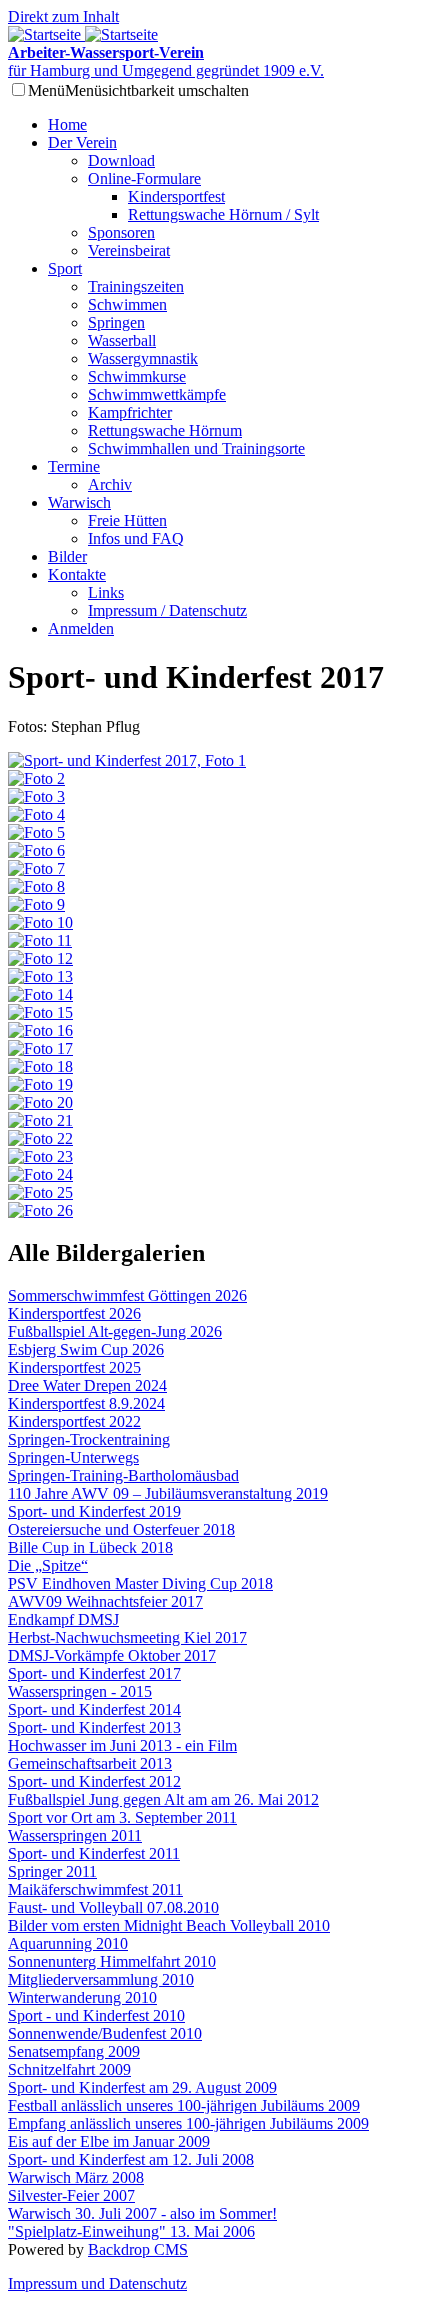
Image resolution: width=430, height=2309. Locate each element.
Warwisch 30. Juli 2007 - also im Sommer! (142, 2213)
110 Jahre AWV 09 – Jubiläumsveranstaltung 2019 (168, 1493)
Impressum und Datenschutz (97, 2283)
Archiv (110, 484)
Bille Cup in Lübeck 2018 (90, 1547)
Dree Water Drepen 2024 (87, 1385)
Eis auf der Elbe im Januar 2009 (109, 2141)
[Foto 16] (40, 1030)
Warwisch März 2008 (76, 2177)
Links (106, 592)
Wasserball (122, 340)
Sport (65, 268)
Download (121, 160)
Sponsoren (121, 232)
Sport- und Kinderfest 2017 (94, 1673)
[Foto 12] (40, 958)
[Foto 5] (36, 832)
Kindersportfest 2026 (74, 1313)
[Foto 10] (40, 922)
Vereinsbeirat (129, 250)
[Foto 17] (40, 1048)
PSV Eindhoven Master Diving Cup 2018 (140, 1583)
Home (67, 124)
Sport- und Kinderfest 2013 (94, 1727)
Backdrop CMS (138, 2249)
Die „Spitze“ (48, 1565)
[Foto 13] (40, 976)
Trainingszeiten (136, 286)
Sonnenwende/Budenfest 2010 (105, 2033)
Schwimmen (127, 304)
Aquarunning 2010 (68, 1943)
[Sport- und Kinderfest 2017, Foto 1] (127, 760)
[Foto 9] (36, 904)
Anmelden (81, 628)
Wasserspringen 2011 (75, 1835)
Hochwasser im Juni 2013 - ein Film (122, 1745)
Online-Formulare (144, 178)
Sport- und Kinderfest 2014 (94, 1709)
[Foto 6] (36, 850)
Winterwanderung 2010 (82, 1997)
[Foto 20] (40, 1102)
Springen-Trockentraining (89, 1439)
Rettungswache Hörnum (165, 430)
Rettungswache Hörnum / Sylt (223, 214)
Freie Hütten (127, 520)
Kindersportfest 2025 (74, 1367)
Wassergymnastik (143, 358)
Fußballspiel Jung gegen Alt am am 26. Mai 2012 (163, 1799)
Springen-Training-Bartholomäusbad (123, 1475)
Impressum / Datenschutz (167, 610)
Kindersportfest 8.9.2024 (86, 1403)
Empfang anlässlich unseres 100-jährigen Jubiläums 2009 (188, 2123)
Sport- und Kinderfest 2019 (94, 1511)
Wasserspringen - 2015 (80, 1691)
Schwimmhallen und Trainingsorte (196, 448)
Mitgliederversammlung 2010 (101, 1979)
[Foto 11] (40, 940)
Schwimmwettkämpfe (157, 394)
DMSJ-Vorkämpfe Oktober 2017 (112, 1655)
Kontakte (77, 574)
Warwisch (79, 502)
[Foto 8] (36, 886)
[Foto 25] (40, 1192)
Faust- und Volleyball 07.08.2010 (113, 1907)
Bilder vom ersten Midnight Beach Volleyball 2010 (169, 1925)
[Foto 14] (40, 994)
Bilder (67, 556)
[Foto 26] (40, 1210)
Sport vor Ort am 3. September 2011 (122, 1817)
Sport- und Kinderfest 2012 (94, 1781)
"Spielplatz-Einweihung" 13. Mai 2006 (131, 2231)
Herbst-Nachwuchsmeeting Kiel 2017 (127, 1637)
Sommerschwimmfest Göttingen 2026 (127, 1295)
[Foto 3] (36, 796)
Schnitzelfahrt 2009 (69, 2069)
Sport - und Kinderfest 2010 (96, 2015)
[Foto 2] (36, 778)
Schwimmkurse (137, 376)
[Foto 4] (36, 814)
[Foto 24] (40, 1174)
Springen (116, 322)
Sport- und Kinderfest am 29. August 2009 (142, 2087)
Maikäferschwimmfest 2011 (95, 1889)
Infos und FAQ (136, 538)
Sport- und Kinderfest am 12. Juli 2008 (131, 2159)
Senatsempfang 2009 (74, 2051)
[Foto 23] (40, 1156)
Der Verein (82, 142)
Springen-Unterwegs (73, 1457)
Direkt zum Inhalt (63, 16)
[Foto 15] (40, 1012)
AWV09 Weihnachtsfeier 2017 (105, 1601)
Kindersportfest (176, 196)
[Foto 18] (40, 1066)
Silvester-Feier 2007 (71, 2195)
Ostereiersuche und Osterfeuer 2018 (121, 1529)
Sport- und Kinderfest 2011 (94, 1853)
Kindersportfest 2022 (74, 1421)
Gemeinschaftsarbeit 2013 (90, 1763)
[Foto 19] (40, 1084)
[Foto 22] (40, 1138)
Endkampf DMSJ (63, 1619)
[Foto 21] (40, 1120)
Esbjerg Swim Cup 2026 (86, 1349)
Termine (74, 466)
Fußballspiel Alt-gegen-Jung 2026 (115, 1331)
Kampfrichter (130, 412)
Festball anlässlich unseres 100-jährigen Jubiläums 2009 (184, 2105)
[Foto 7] (36, 868)
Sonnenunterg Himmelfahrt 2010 (112, 1961)
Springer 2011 (52, 1871)
